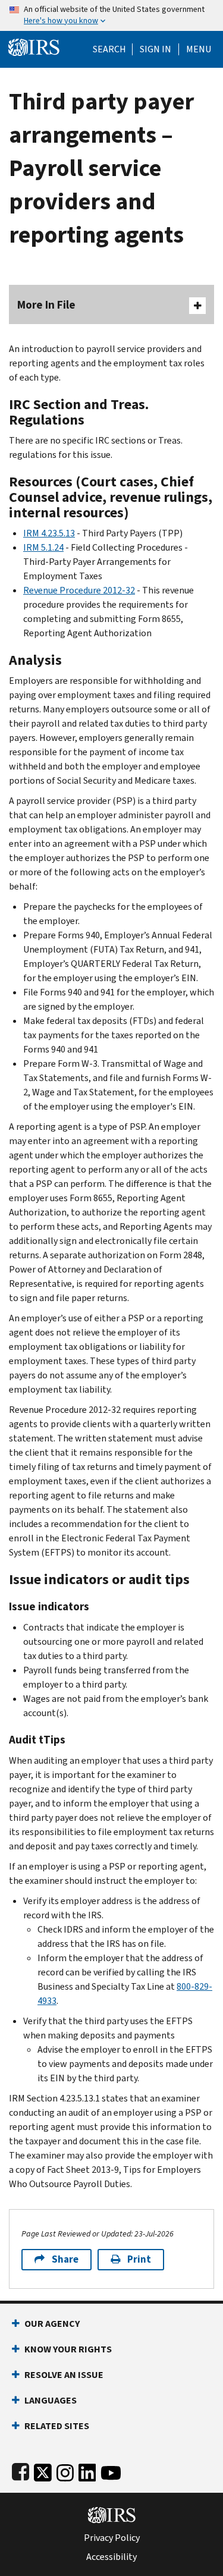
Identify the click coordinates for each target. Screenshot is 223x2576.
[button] (156, 49)
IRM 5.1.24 (43, 547)
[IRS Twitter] (43, 2470)
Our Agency (52, 2324)
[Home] (34, 46)
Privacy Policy (112, 2538)
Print (139, 2259)
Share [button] (65, 2259)
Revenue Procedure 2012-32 (79, 590)
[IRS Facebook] (21, 2470)
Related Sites (57, 2426)
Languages (51, 2400)
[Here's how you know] (111, 15)
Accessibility (111, 2557)
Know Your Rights (68, 2349)
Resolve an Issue (64, 2375)
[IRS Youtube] (111, 2470)
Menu (199, 49)
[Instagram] (65, 2470)
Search (109, 49)
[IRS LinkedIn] (87, 2470)
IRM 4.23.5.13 (49, 533)
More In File (46, 305)
